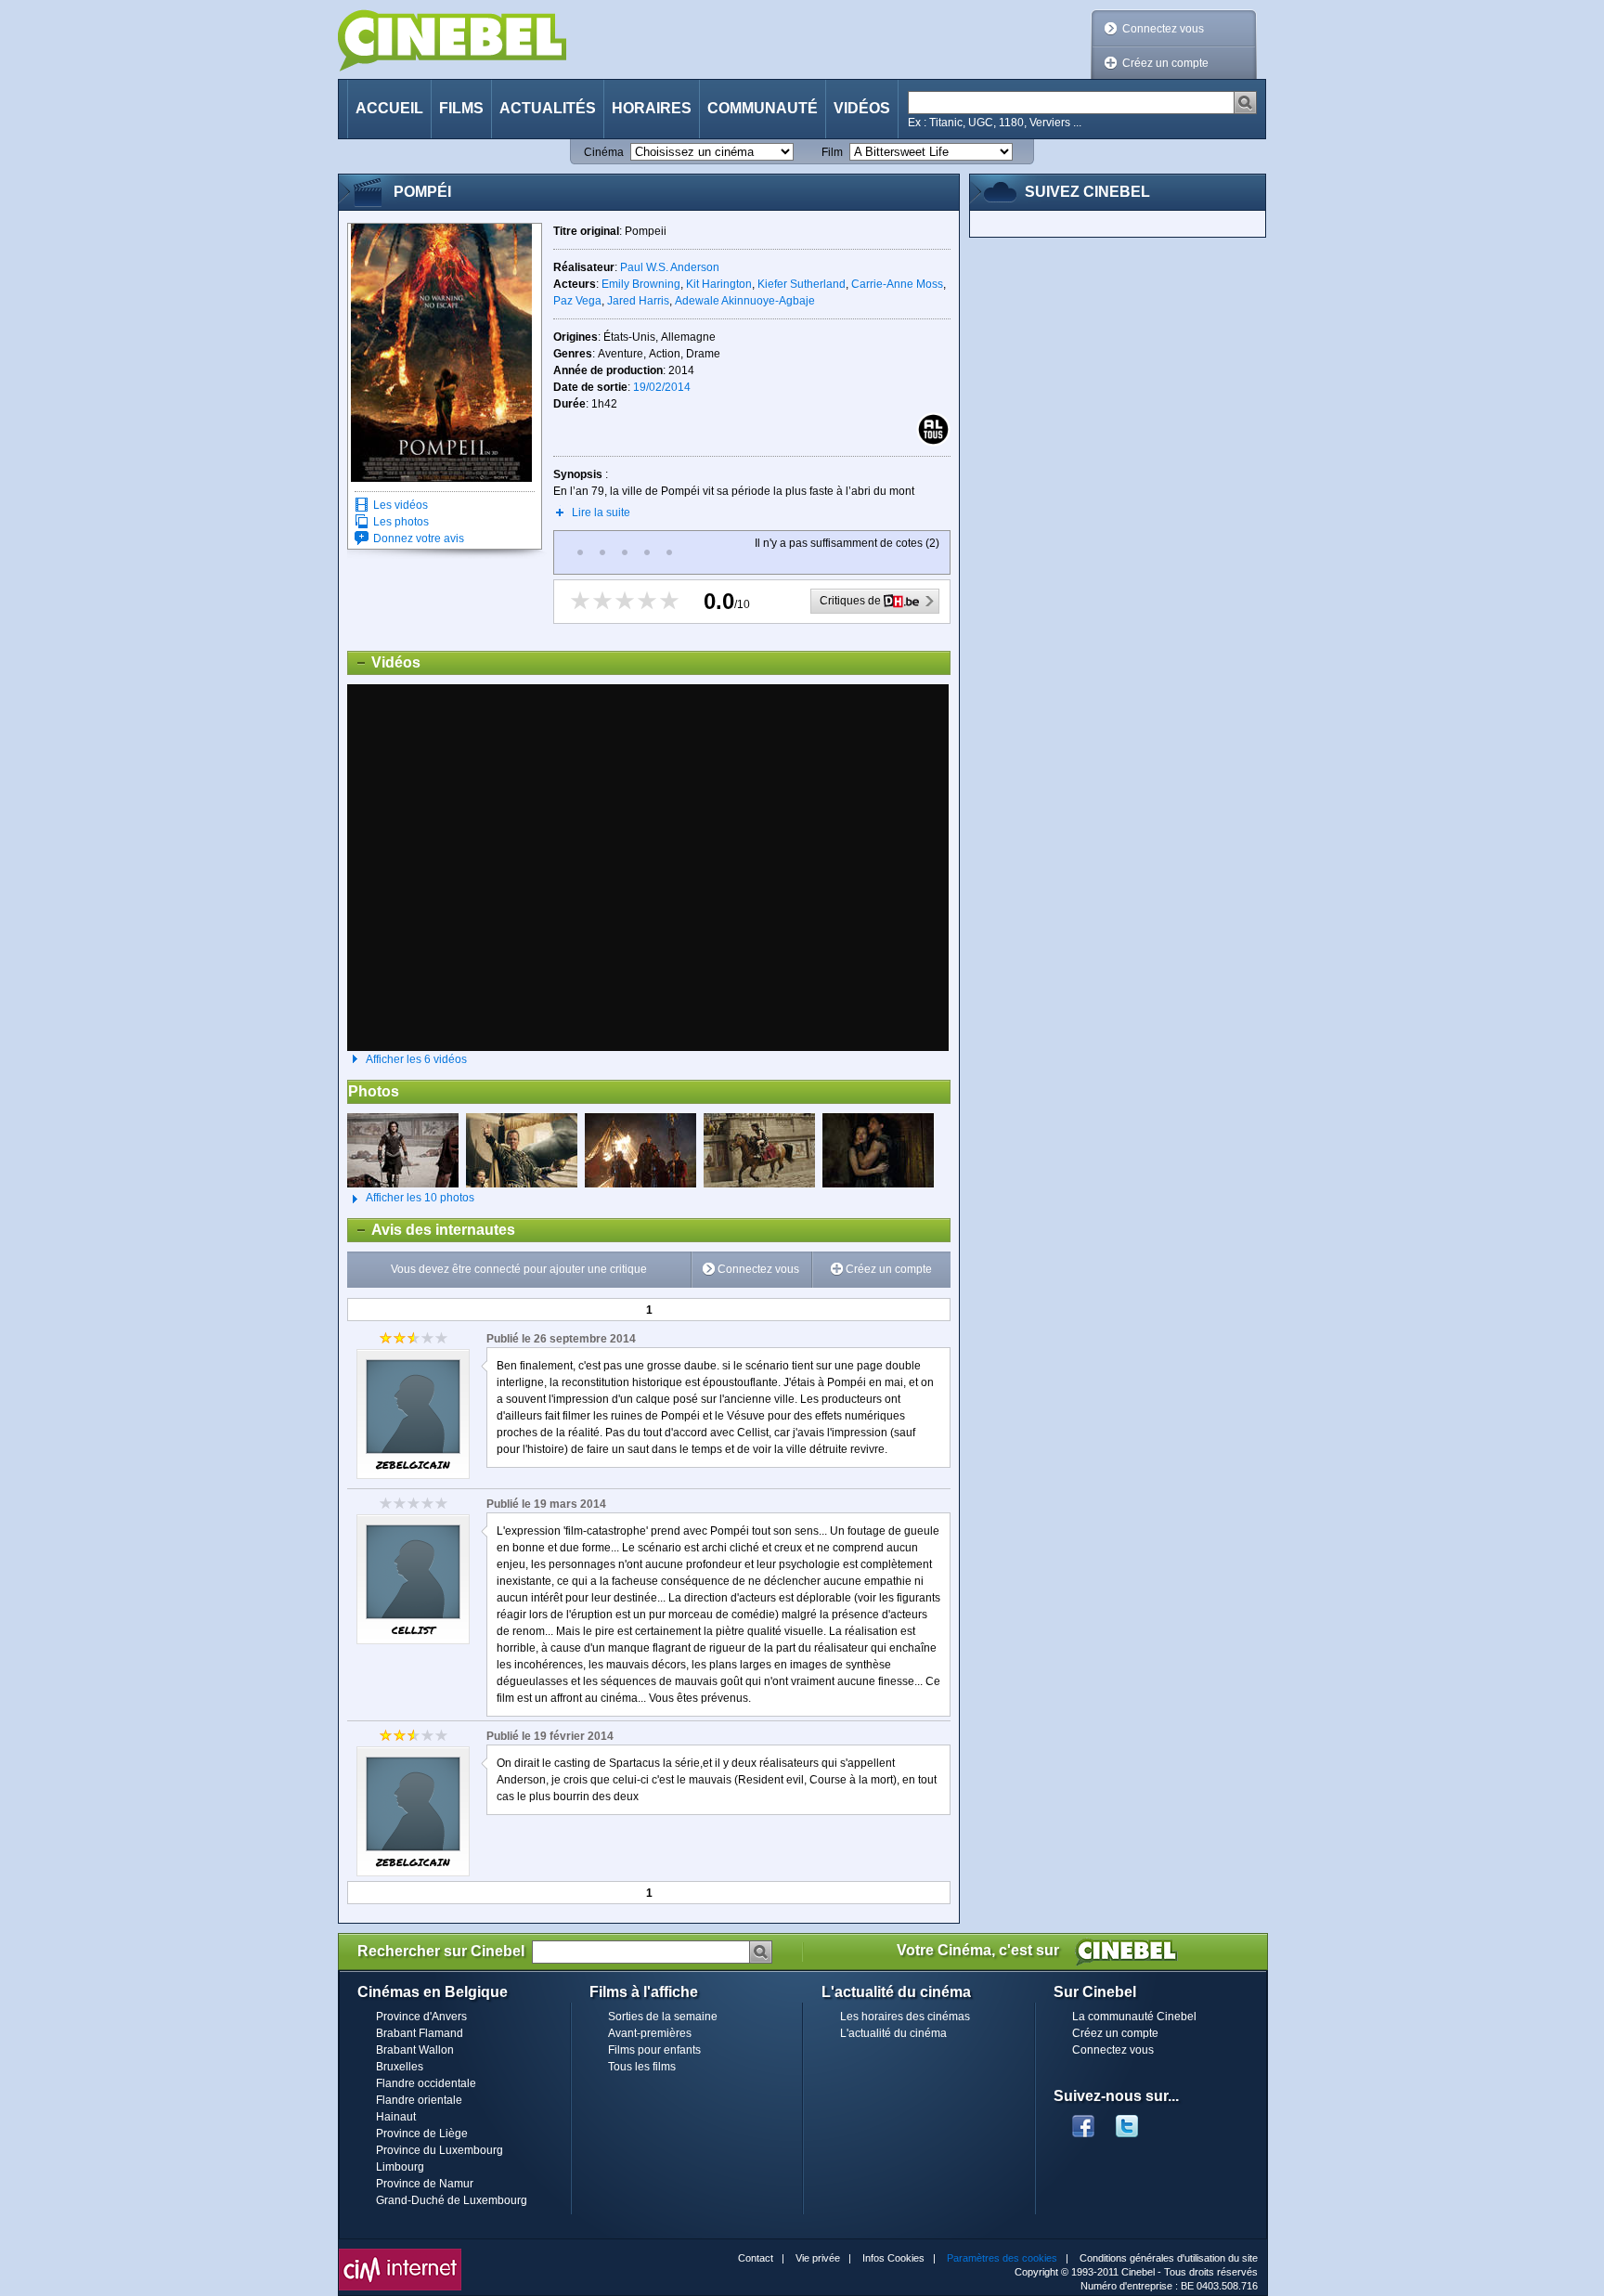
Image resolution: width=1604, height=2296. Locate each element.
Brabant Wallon (415, 2050)
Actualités (548, 108)
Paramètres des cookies (1002, 2258)
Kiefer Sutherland (802, 284)
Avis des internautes (432, 1230)
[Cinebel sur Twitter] (1136, 2121)
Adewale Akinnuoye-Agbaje (745, 301)
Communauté (763, 108)
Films (461, 108)
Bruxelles (400, 2067)
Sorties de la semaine (663, 2017)
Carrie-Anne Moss (897, 284)
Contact (756, 2258)
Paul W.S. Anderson (670, 267)
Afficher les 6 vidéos (416, 1059)
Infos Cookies (893, 2258)
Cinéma (604, 152)
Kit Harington (719, 284)
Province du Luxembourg (440, 2150)
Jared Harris (638, 301)
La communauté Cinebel (1134, 2017)
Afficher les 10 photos (411, 1198)
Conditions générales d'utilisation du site (1169, 2258)
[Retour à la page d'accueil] (452, 40)
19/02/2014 (662, 387)
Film (832, 152)
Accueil (389, 108)
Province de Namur (425, 2184)
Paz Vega (577, 301)
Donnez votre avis (419, 538)
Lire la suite (601, 512)
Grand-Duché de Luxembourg (452, 2200)
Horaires (652, 108)
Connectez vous (1163, 29)
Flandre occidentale (426, 2083)
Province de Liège (422, 2134)
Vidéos (862, 108)
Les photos (401, 522)
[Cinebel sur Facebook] (1083, 2121)
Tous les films (642, 2067)
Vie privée (818, 2258)
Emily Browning (641, 284)
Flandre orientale (419, 2100)
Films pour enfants (654, 2050)
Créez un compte (1165, 63)
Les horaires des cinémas (905, 2017)
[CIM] (400, 2253)
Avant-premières (650, 2033)
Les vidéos (401, 505)
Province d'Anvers (421, 2017)
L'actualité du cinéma (893, 2033)
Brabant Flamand (420, 2033)
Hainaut (396, 2117)
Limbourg (400, 2167)
